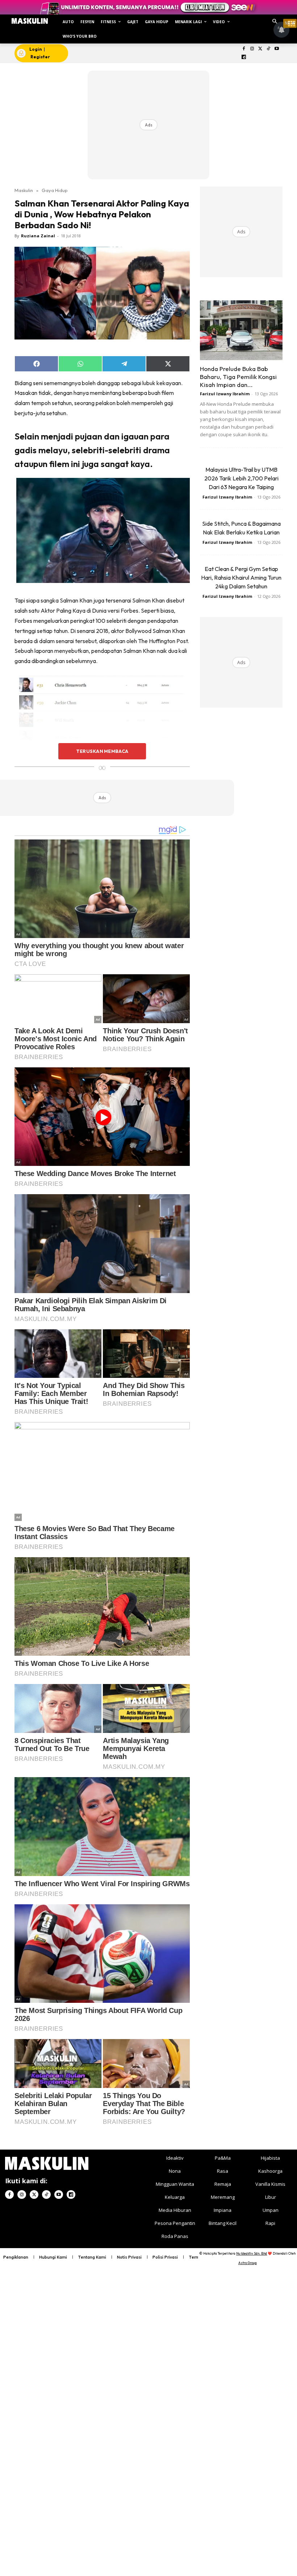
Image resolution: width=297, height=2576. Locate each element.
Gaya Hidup (55, 190)
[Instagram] (252, 49)
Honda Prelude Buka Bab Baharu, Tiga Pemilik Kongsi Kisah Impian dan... (238, 377)
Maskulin (24, 190)
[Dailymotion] (244, 57)
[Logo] (30, 21)
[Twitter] (260, 49)
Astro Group (248, 2263)
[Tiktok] (269, 49)
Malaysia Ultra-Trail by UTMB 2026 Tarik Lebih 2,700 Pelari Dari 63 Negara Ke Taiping (241, 478)
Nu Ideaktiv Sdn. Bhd (252, 2253)
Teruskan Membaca (102, 751)
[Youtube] (277, 49)
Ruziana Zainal (38, 236)
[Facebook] (244, 49)
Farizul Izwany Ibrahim (225, 394)
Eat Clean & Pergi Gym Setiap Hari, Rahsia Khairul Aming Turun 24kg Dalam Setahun (241, 578)
